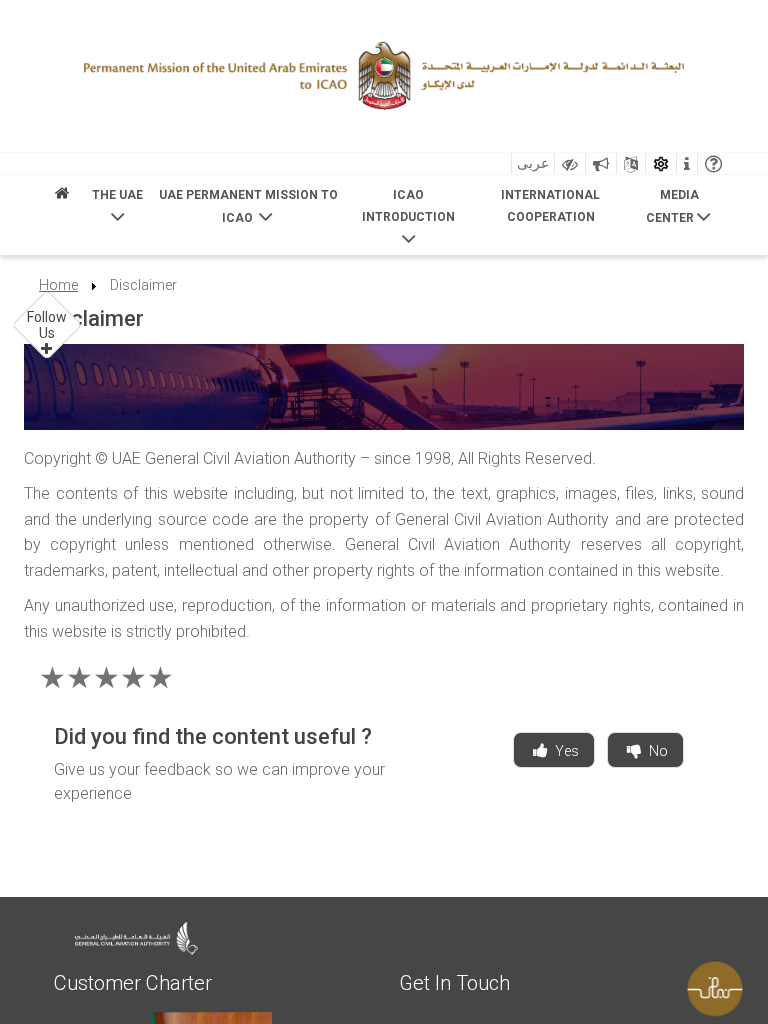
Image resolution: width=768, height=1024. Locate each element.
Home (58, 285)
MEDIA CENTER (672, 206)
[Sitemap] (631, 163)
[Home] (62, 198)
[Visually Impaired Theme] (570, 163)
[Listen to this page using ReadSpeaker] (601, 163)
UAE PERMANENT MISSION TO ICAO (248, 206)
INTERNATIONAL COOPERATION (550, 205)
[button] (47, 325)
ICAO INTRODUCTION (408, 205)
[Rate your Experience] (723, 984)
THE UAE (117, 195)
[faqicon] (713, 163)
